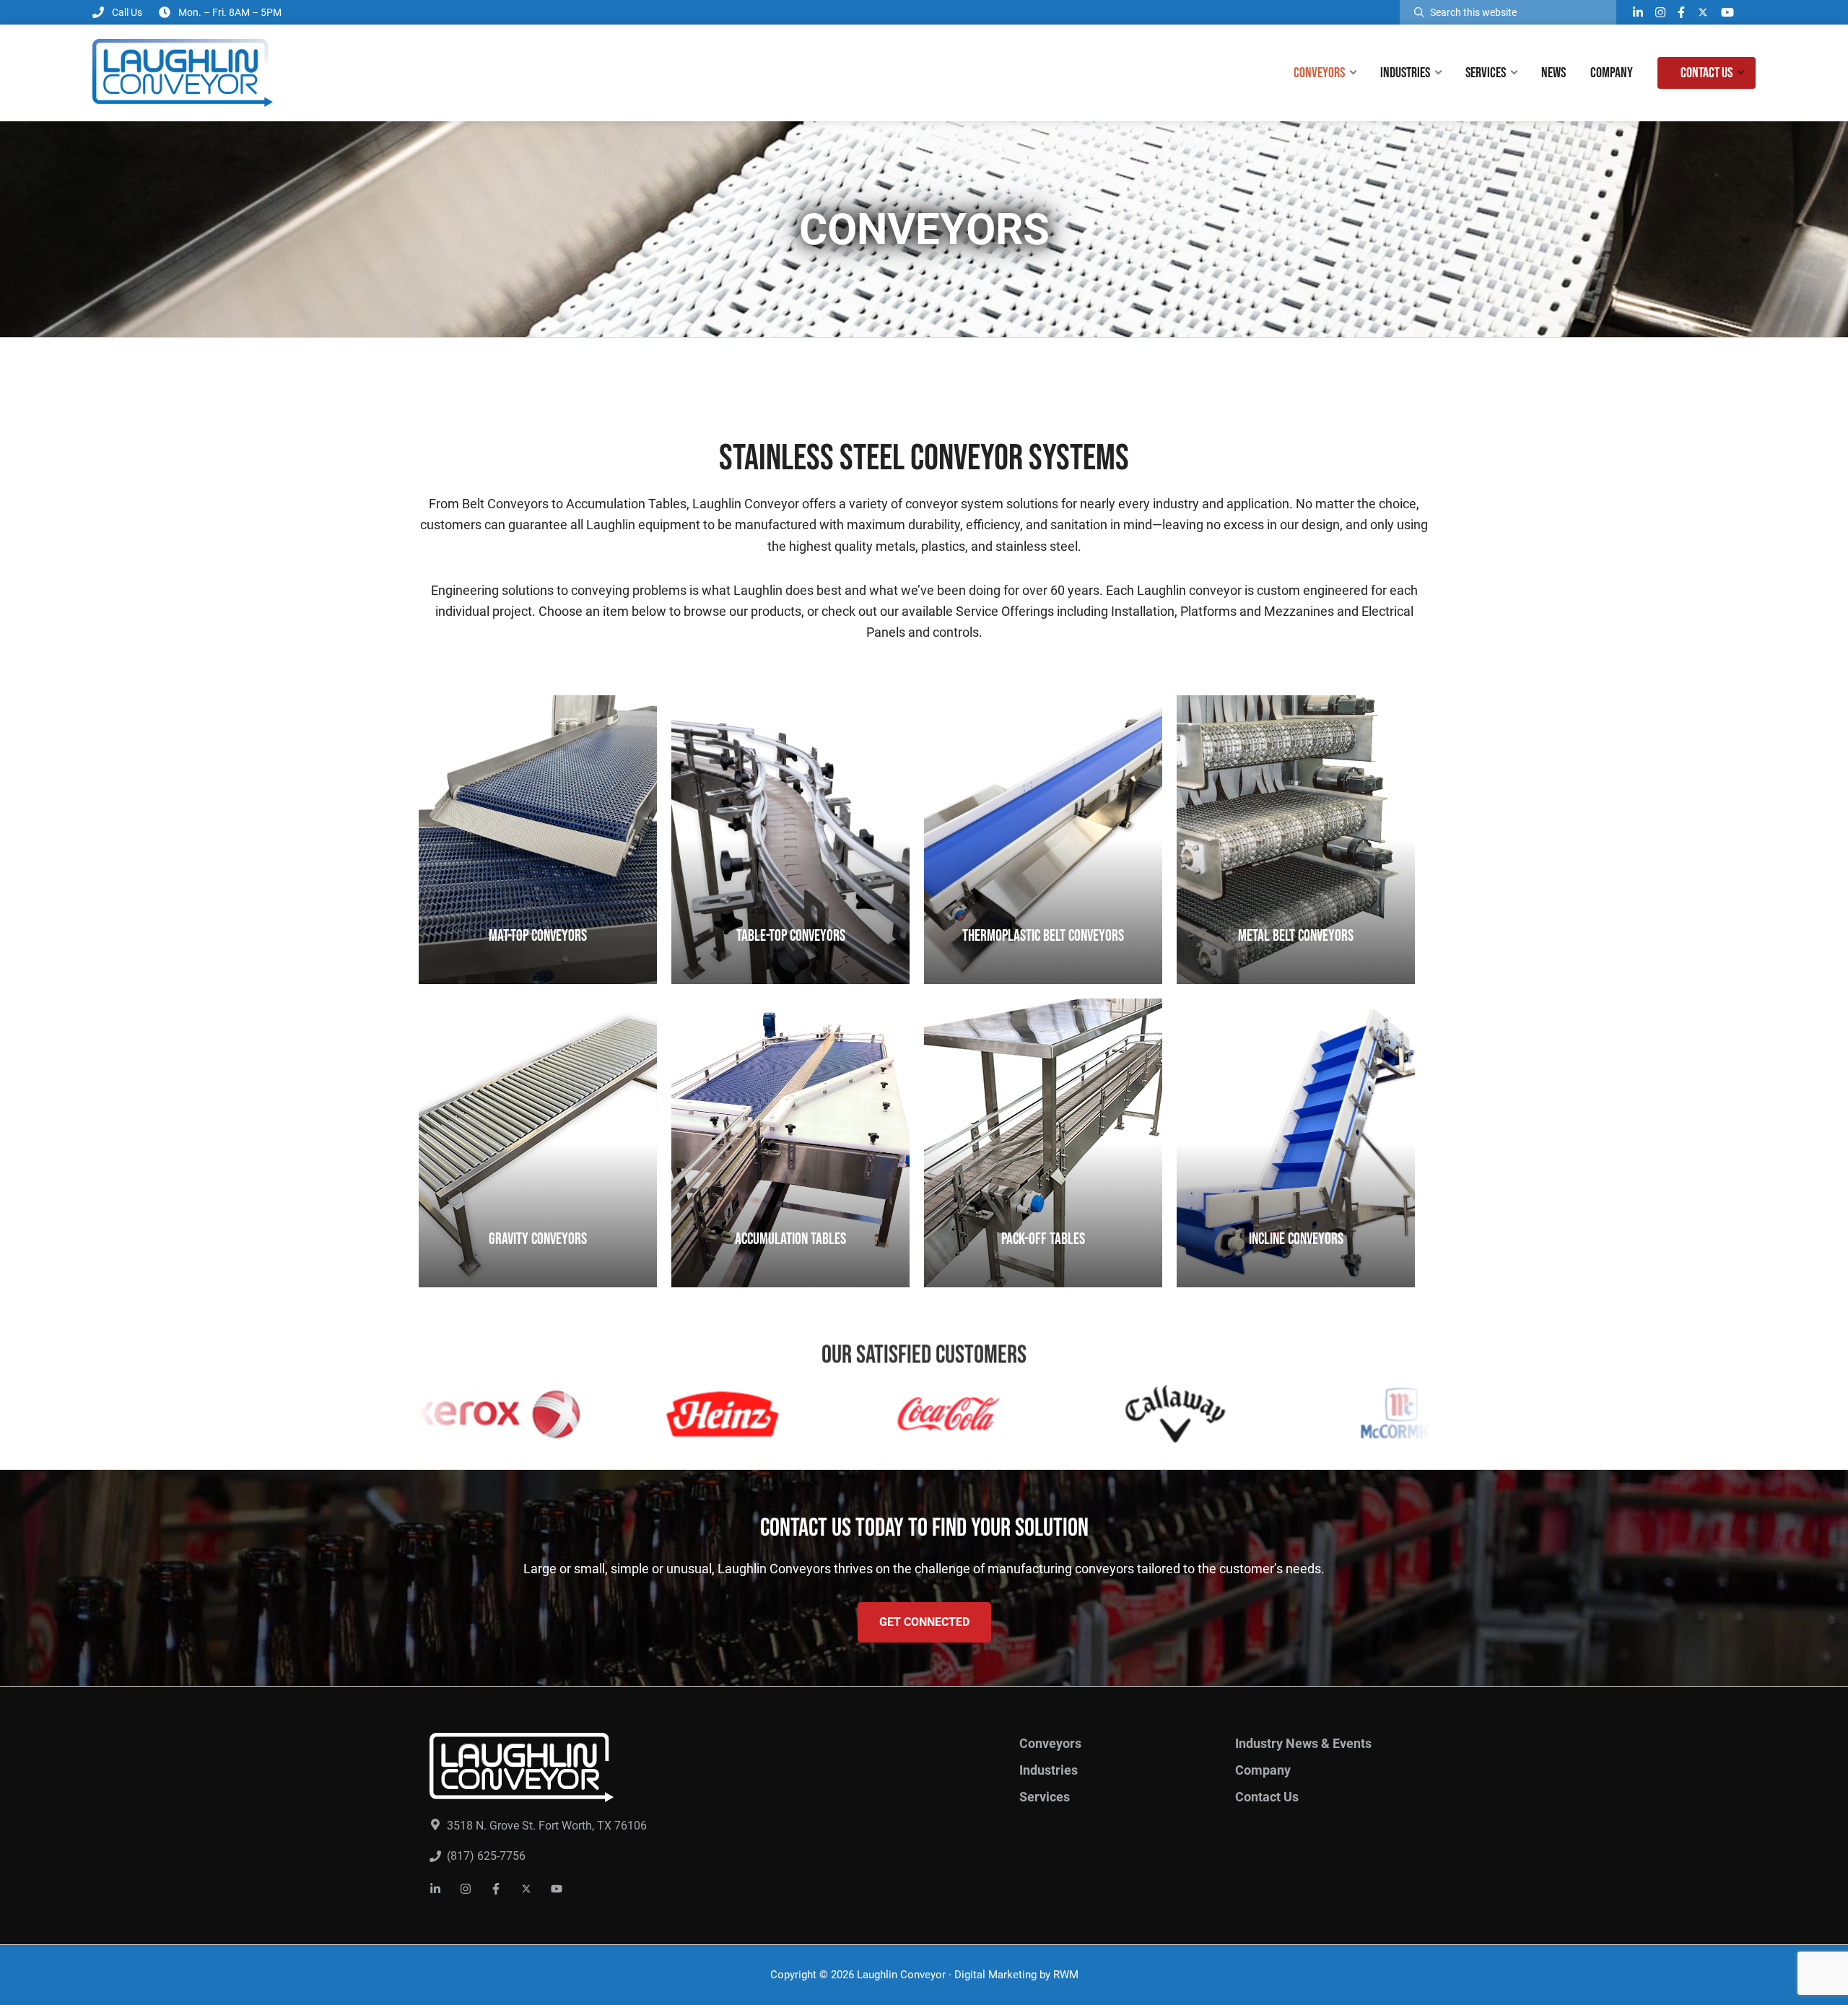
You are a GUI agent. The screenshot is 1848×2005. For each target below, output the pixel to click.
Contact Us (1267, 1797)
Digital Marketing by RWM (1016, 1975)
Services (1045, 1797)
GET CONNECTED (924, 1622)
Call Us (127, 12)
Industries (1049, 1770)
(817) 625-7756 (486, 1856)
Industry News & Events (1303, 1743)
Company (1263, 1770)
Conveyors (1050, 1743)
